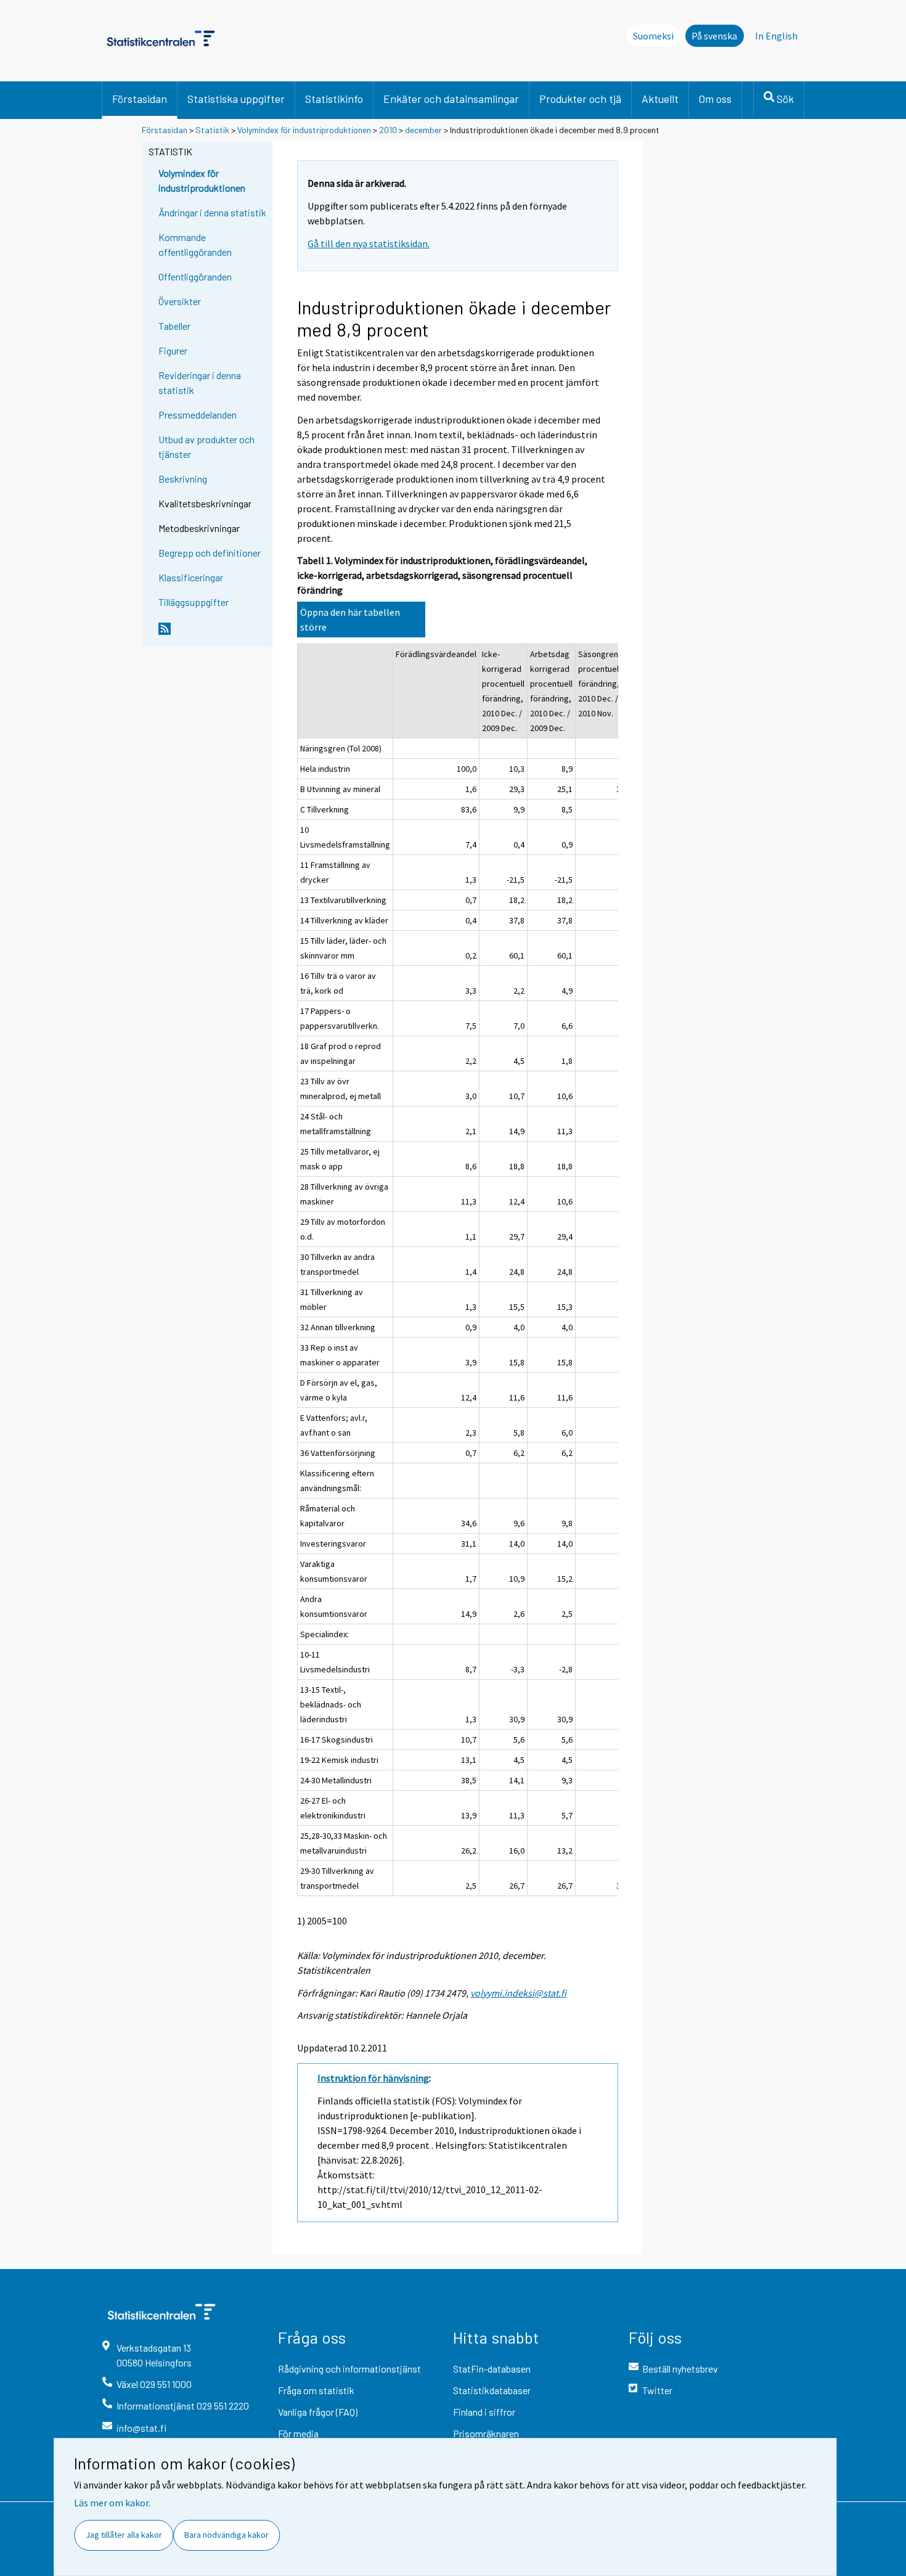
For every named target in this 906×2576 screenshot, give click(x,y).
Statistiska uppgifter (236, 99)
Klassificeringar (191, 577)
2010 (388, 130)
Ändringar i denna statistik (212, 212)
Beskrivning (183, 479)
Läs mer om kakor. (112, 2503)
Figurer (173, 350)
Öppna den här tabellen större (350, 619)
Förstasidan (140, 99)
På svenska (714, 36)
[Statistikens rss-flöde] (213, 634)
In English (776, 36)
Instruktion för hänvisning (373, 2078)
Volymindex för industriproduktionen (304, 130)
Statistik (212, 130)
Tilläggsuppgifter (194, 602)
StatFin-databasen (492, 2369)
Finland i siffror (484, 2412)
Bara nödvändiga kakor (226, 2535)
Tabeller (174, 326)
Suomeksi (653, 36)
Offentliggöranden (195, 276)
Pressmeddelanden (198, 415)
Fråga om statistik (316, 2390)
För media (298, 2433)
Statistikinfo (334, 99)
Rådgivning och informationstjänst (349, 2369)
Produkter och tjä (580, 99)
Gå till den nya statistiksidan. (369, 243)
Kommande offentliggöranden (195, 244)
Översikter (180, 301)
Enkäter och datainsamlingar (451, 99)
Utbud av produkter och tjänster (206, 447)
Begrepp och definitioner (210, 553)
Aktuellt (660, 99)
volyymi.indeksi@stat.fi (518, 1993)
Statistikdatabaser (492, 2390)
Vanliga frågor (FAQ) (318, 2412)
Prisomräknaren (486, 2433)
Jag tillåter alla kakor (124, 2535)
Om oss (715, 99)
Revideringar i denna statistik (200, 382)
